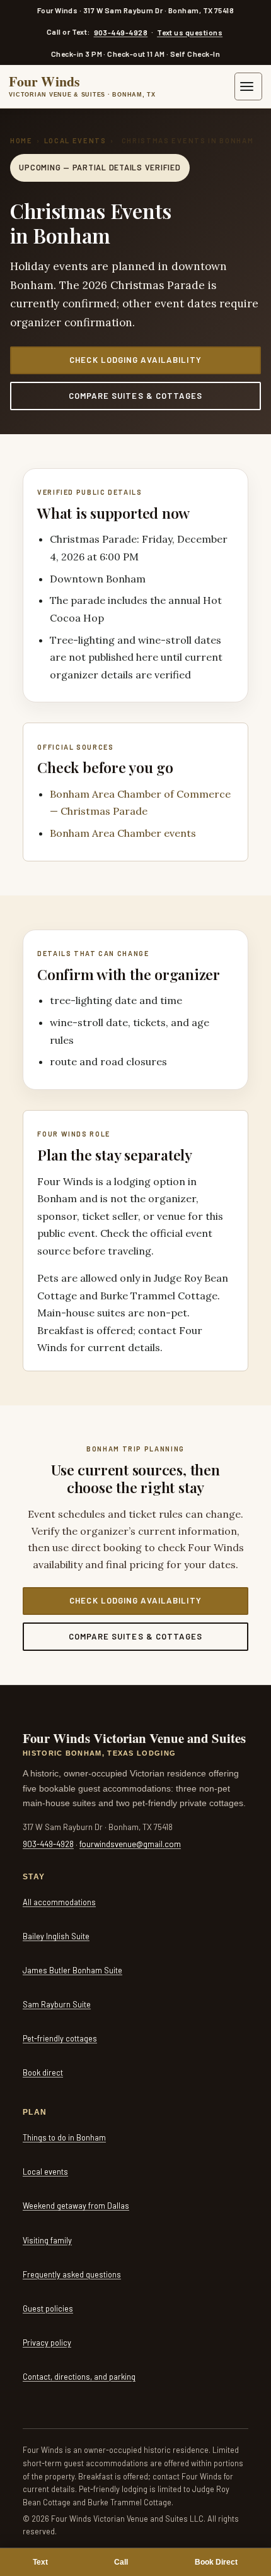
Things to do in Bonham (64, 2137)
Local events (45, 2171)
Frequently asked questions (72, 2274)
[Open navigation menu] (248, 86)
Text (40, 2562)
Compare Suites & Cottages (135, 396)
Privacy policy (47, 2343)
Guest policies (48, 2308)
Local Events (75, 140)
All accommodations (59, 1902)
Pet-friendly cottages (60, 2038)
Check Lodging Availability (135, 360)
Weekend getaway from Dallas (76, 2206)
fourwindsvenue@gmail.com (130, 1844)
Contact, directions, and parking (79, 2377)
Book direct (43, 2072)
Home (21, 140)
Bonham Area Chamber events (123, 833)
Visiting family (47, 2240)
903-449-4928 (121, 32)
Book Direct (216, 2562)
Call (121, 2562)
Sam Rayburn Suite (57, 2004)
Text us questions (190, 32)
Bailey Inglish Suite (56, 1936)
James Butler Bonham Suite (72, 1970)
